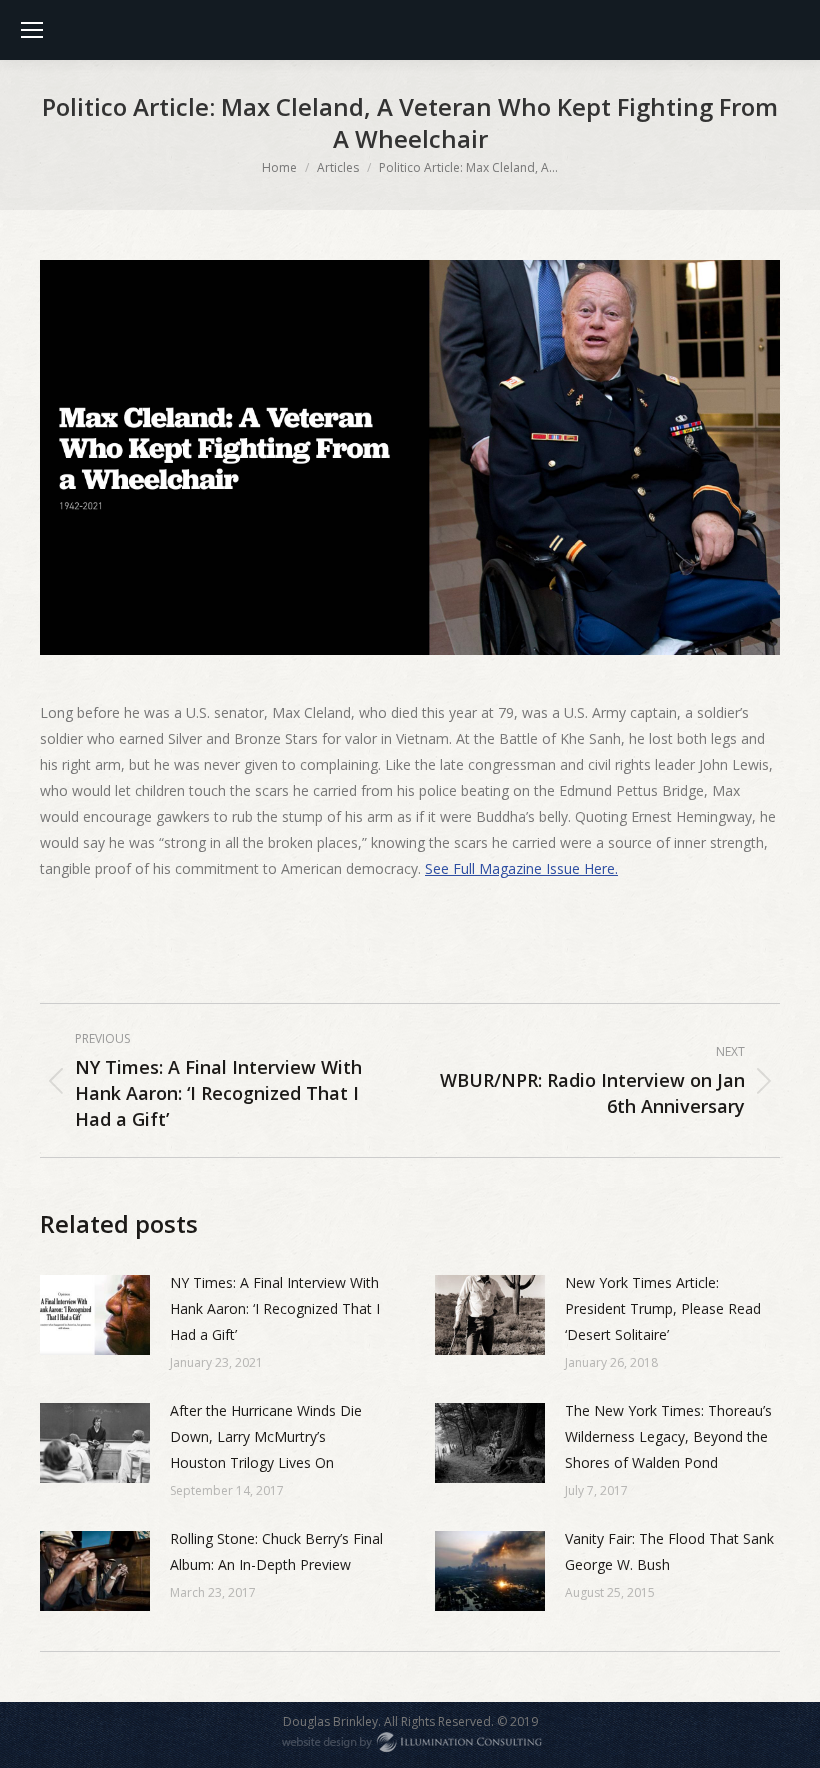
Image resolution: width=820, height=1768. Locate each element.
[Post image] (95, 1315)
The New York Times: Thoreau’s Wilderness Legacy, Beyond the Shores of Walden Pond (668, 1436)
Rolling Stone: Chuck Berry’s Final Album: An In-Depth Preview (276, 1551)
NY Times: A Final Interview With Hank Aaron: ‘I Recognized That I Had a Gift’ (275, 1308)
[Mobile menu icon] (32, 30)
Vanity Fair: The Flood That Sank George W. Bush (669, 1551)
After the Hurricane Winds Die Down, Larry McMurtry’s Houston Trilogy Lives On (266, 1436)
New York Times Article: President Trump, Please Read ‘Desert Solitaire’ (663, 1308)
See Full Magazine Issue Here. (521, 868)
